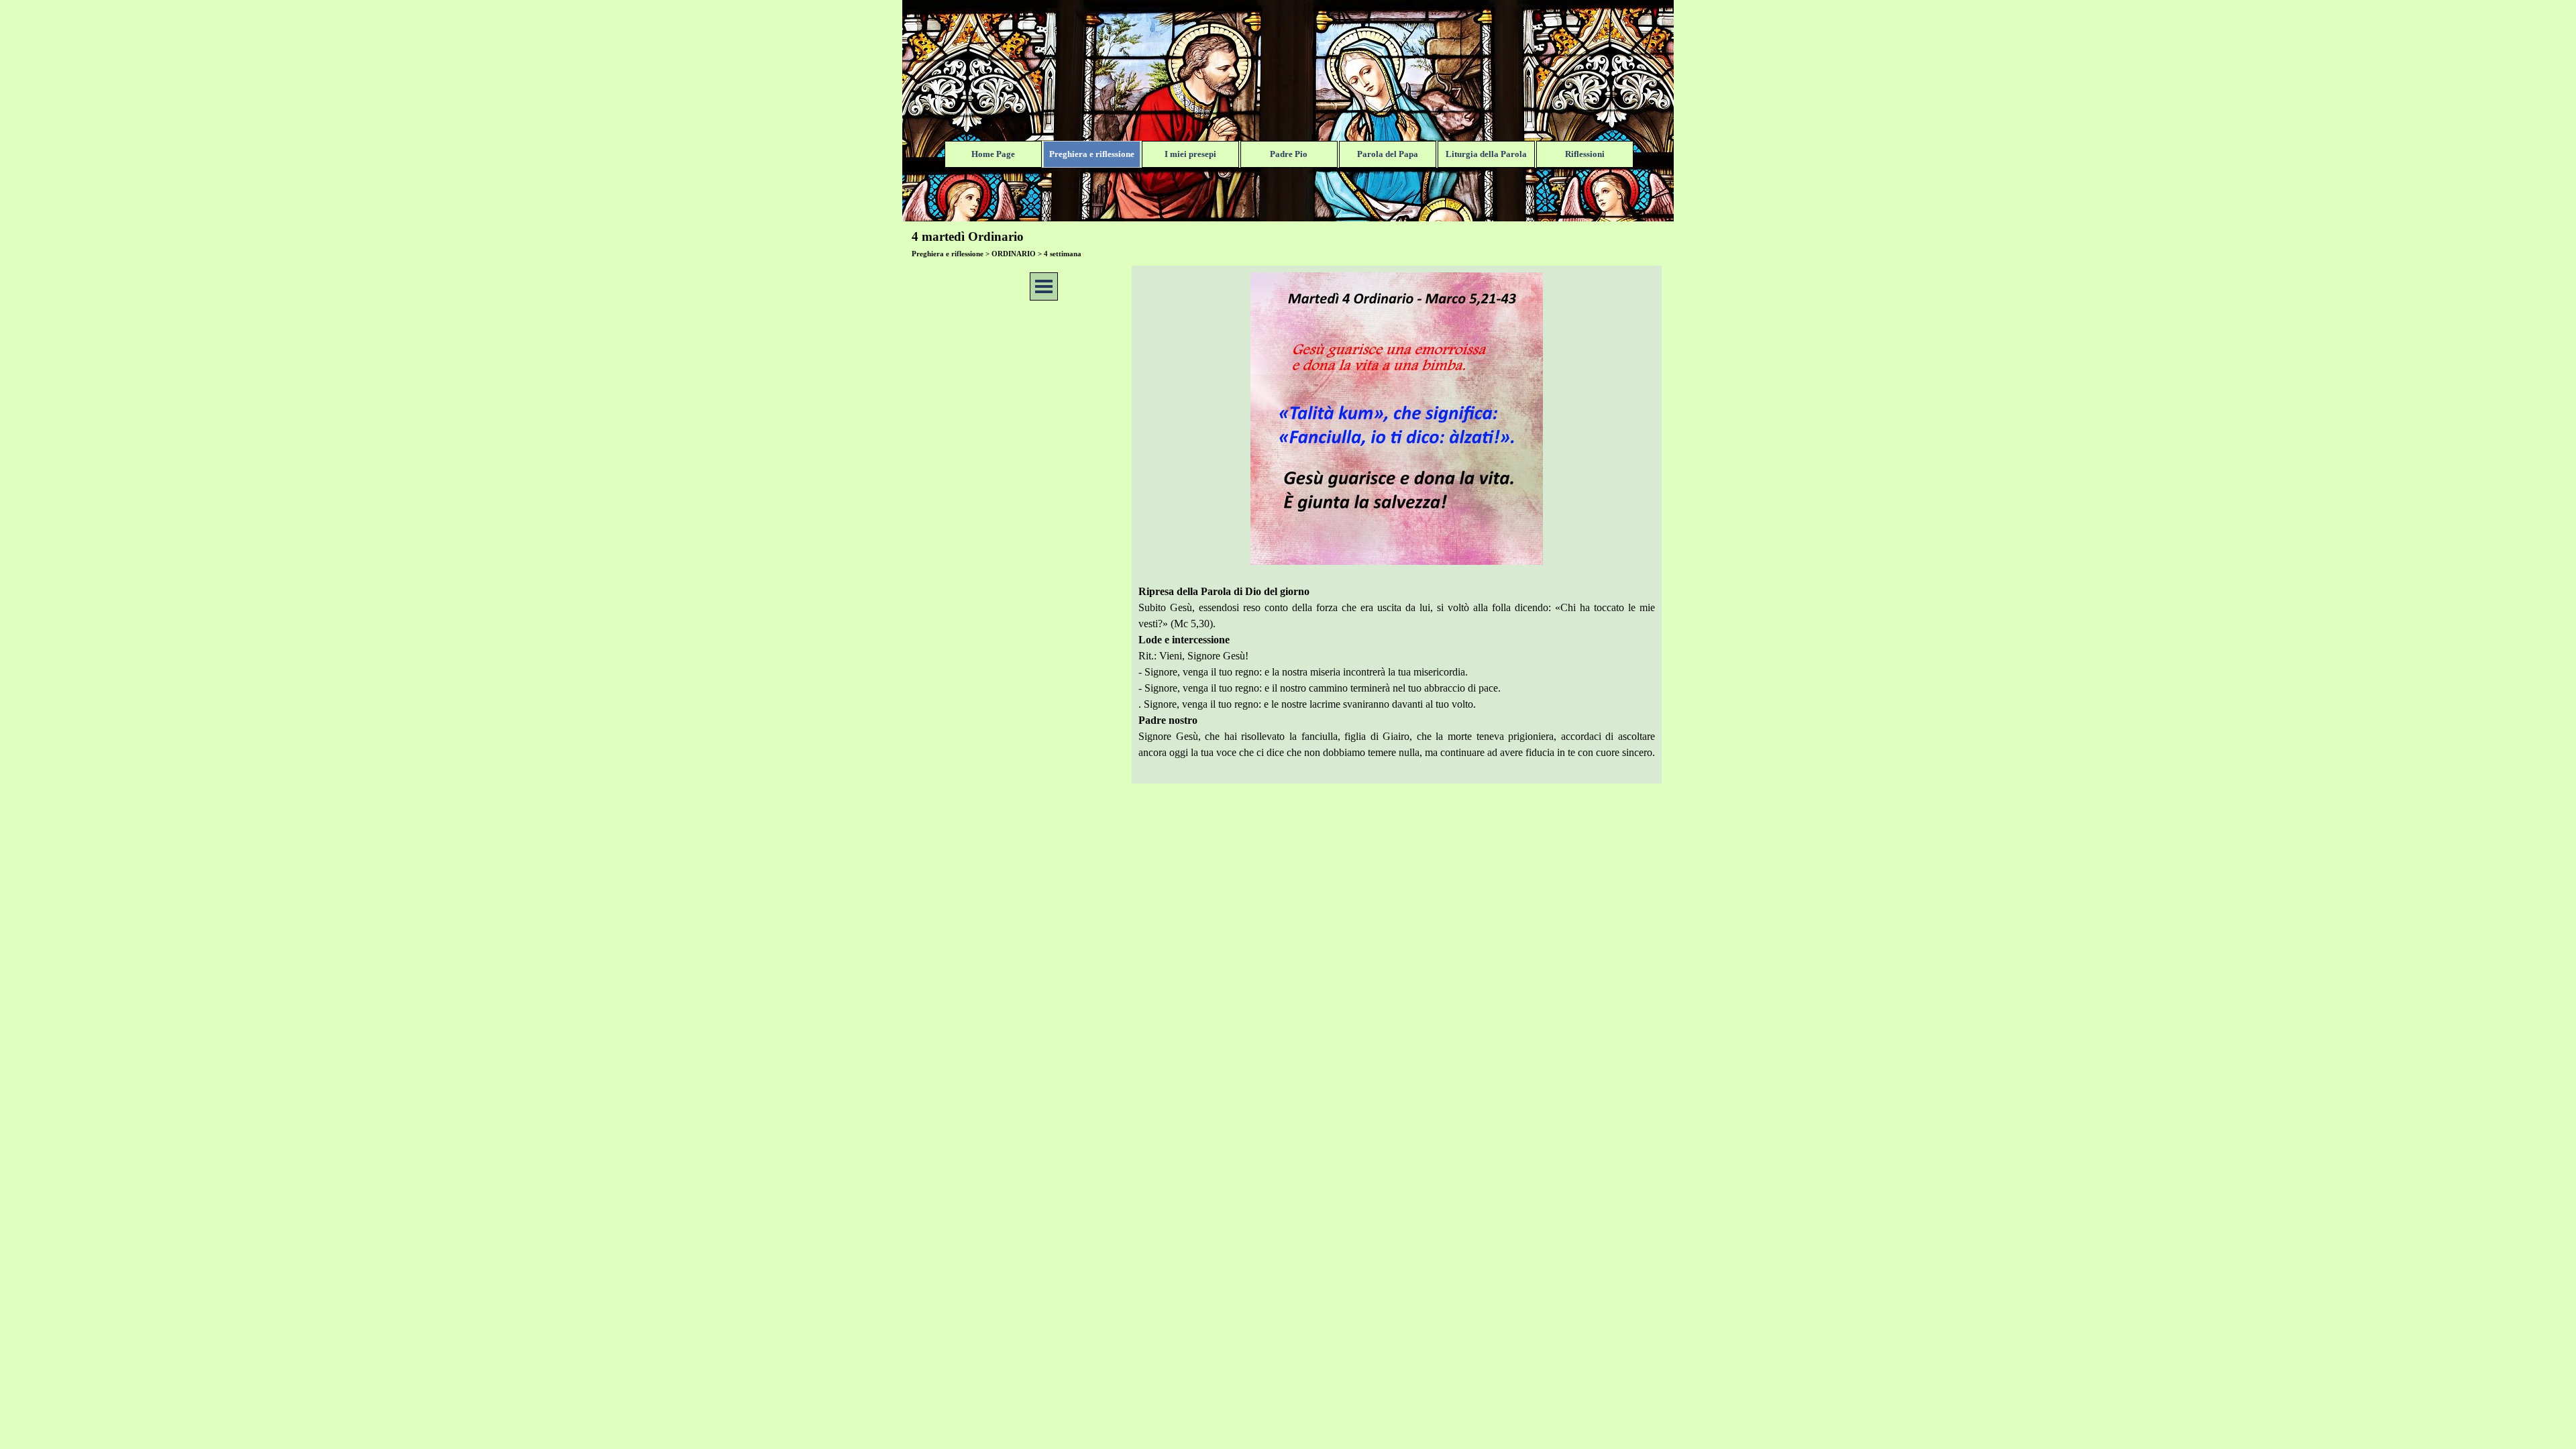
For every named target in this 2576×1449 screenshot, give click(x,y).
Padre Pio (1289, 154)
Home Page (993, 154)
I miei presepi (1190, 154)
